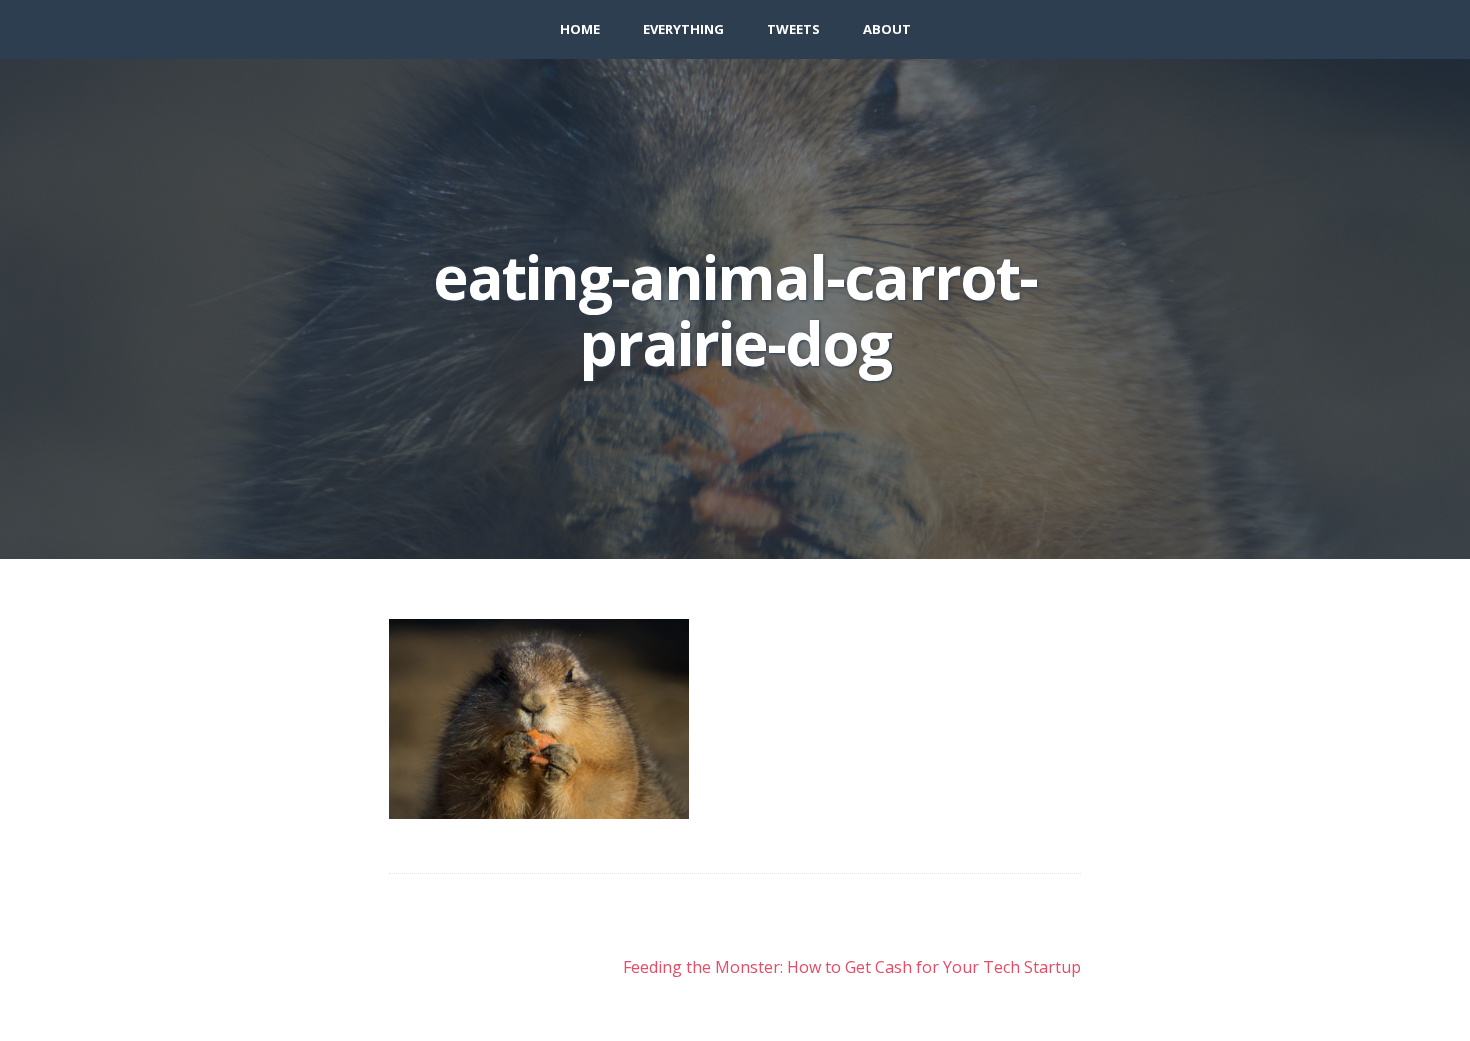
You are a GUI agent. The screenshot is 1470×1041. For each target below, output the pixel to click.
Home (580, 29)
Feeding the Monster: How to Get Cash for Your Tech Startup (852, 967)
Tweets (793, 29)
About (887, 29)
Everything (683, 29)
